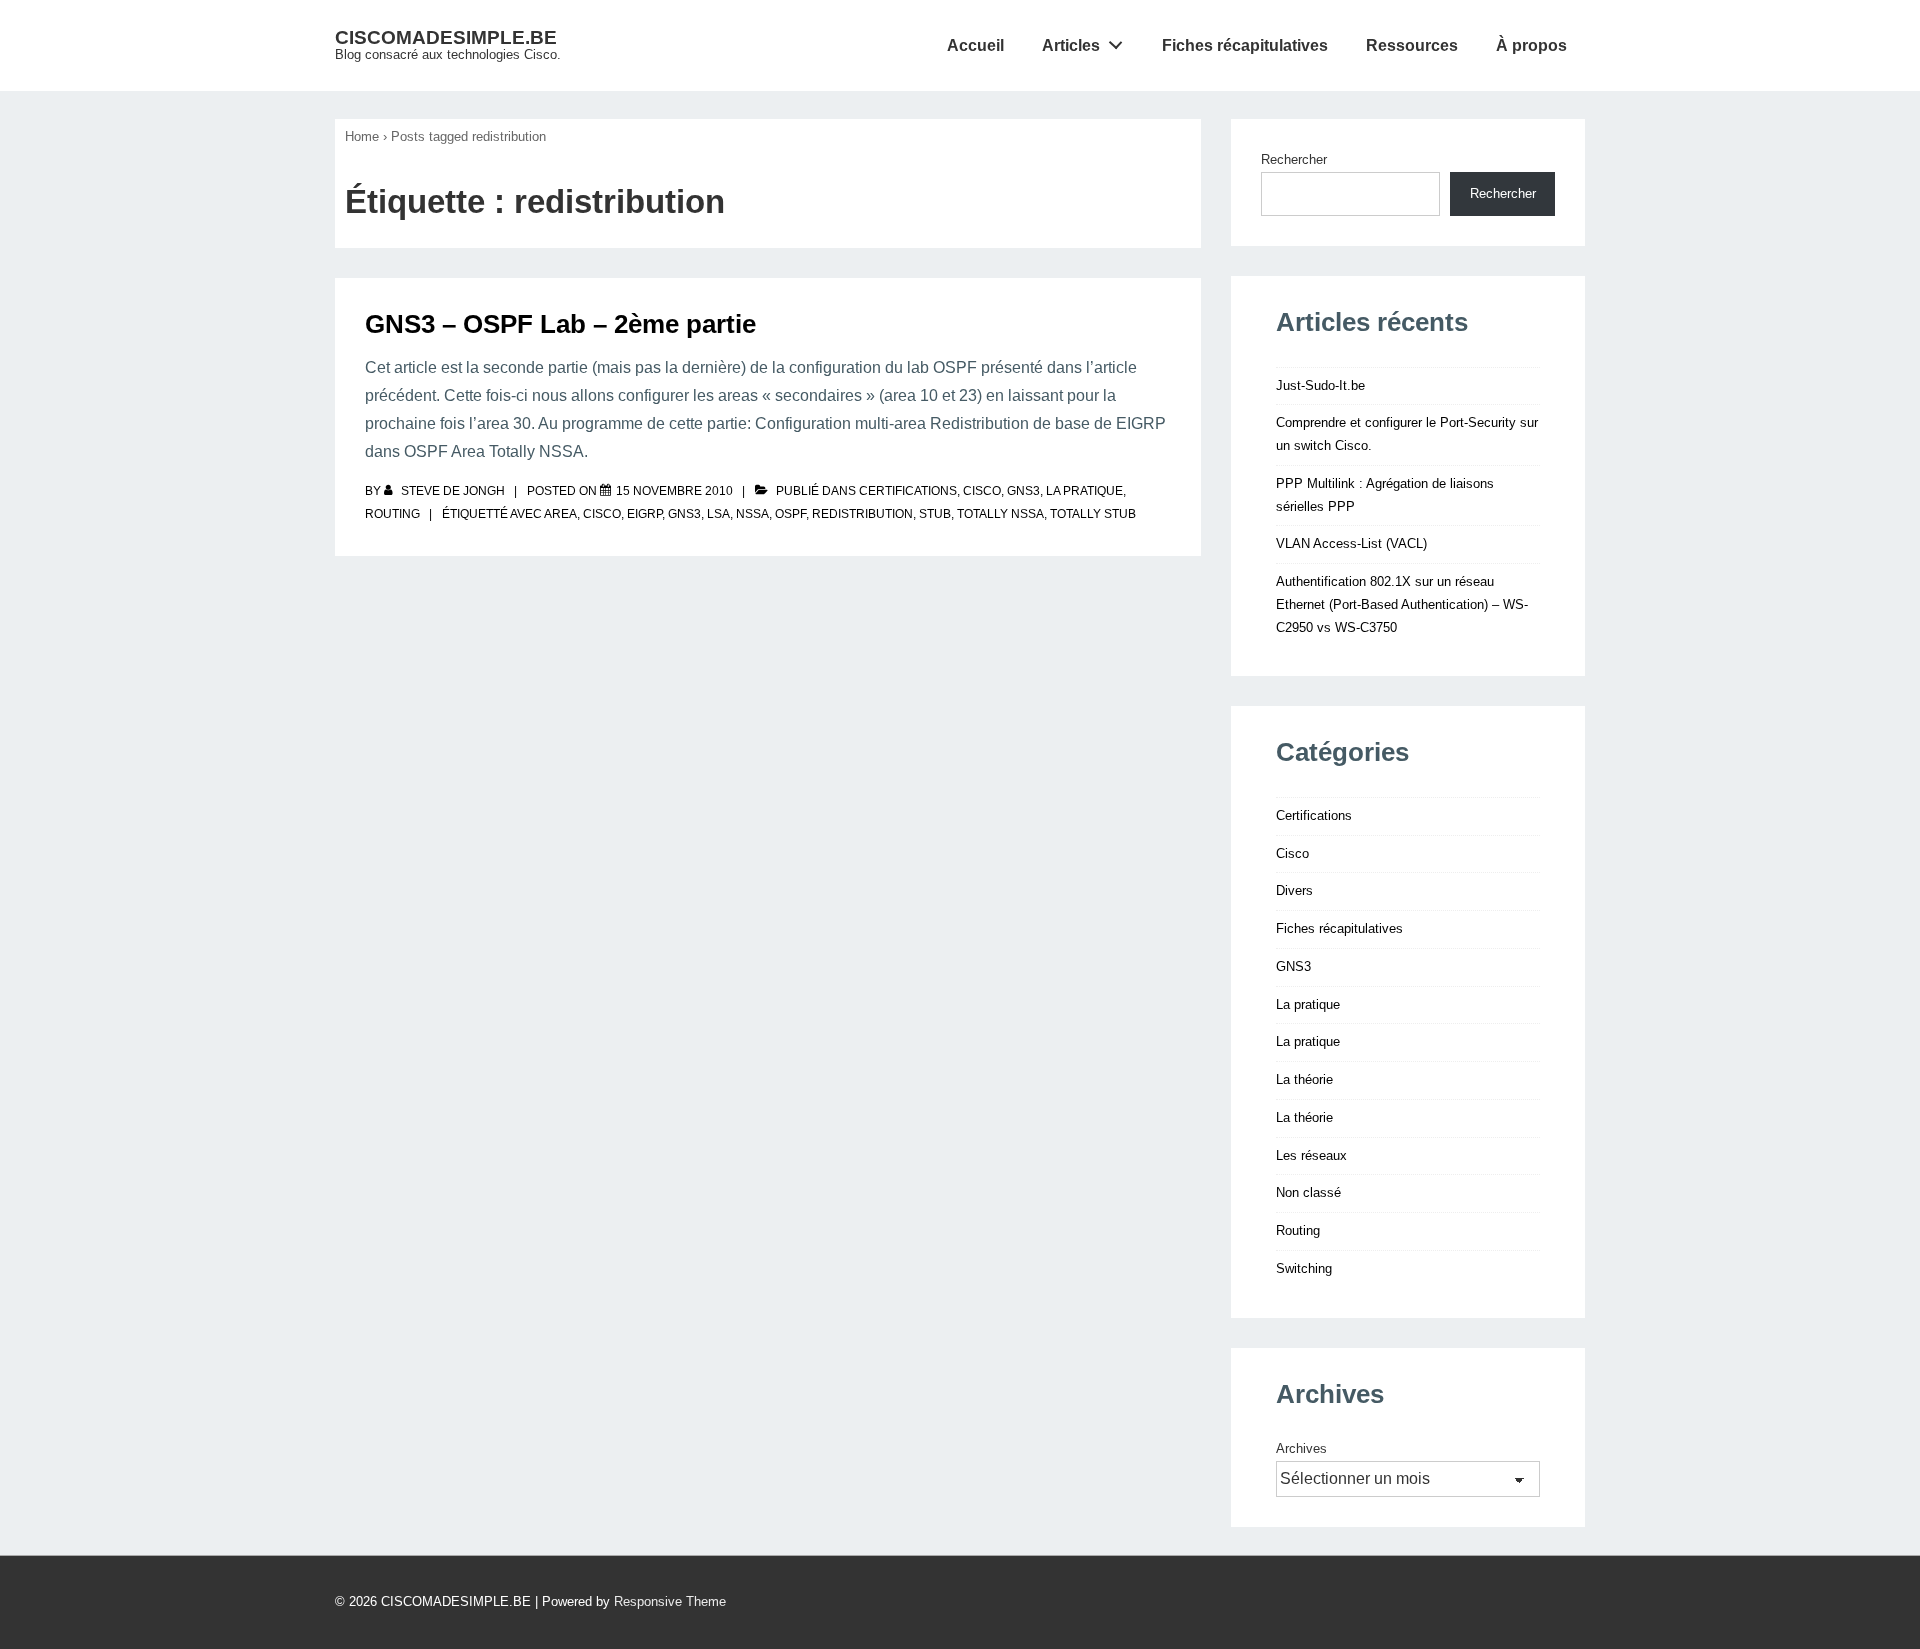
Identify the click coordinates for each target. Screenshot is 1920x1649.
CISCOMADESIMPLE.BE (446, 37)
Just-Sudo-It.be (1320, 385)
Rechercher (1294, 159)
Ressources (1412, 45)
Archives (1301, 1448)
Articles (1071, 45)
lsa (718, 514)
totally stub (1093, 514)
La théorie (1304, 1079)
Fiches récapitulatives (1245, 45)
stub (935, 514)
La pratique (1084, 491)
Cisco (982, 491)
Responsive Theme (670, 1601)
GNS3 (1023, 491)
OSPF (790, 514)
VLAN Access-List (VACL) (1351, 543)
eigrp (644, 514)
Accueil (975, 45)
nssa (752, 514)
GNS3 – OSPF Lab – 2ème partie (560, 324)
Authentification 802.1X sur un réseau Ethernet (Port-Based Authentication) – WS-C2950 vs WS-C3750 (1402, 604)
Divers (1294, 890)
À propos (1531, 45)
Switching (1304, 1268)
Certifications (908, 491)
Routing (392, 514)
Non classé (1308, 1192)
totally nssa (1000, 514)
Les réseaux (1311, 1155)
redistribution (862, 514)
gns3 (684, 514)
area (560, 514)
